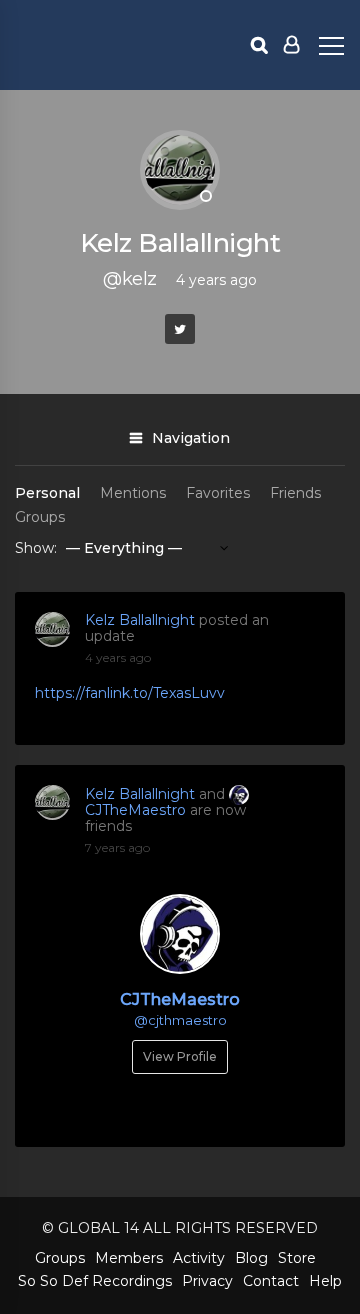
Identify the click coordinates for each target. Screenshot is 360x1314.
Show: (36, 548)
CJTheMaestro (135, 810)
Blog (251, 1258)
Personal (47, 493)
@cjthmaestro (180, 1020)
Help (325, 1281)
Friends (295, 493)
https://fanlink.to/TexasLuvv (130, 693)
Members (129, 1258)
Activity (199, 1258)
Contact (271, 1281)
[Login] (291, 45)
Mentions (133, 493)
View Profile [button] (180, 1056)
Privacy (207, 1281)
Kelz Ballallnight (140, 620)
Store (297, 1258)
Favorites (218, 493)
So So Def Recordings (95, 1281)
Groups (40, 517)
